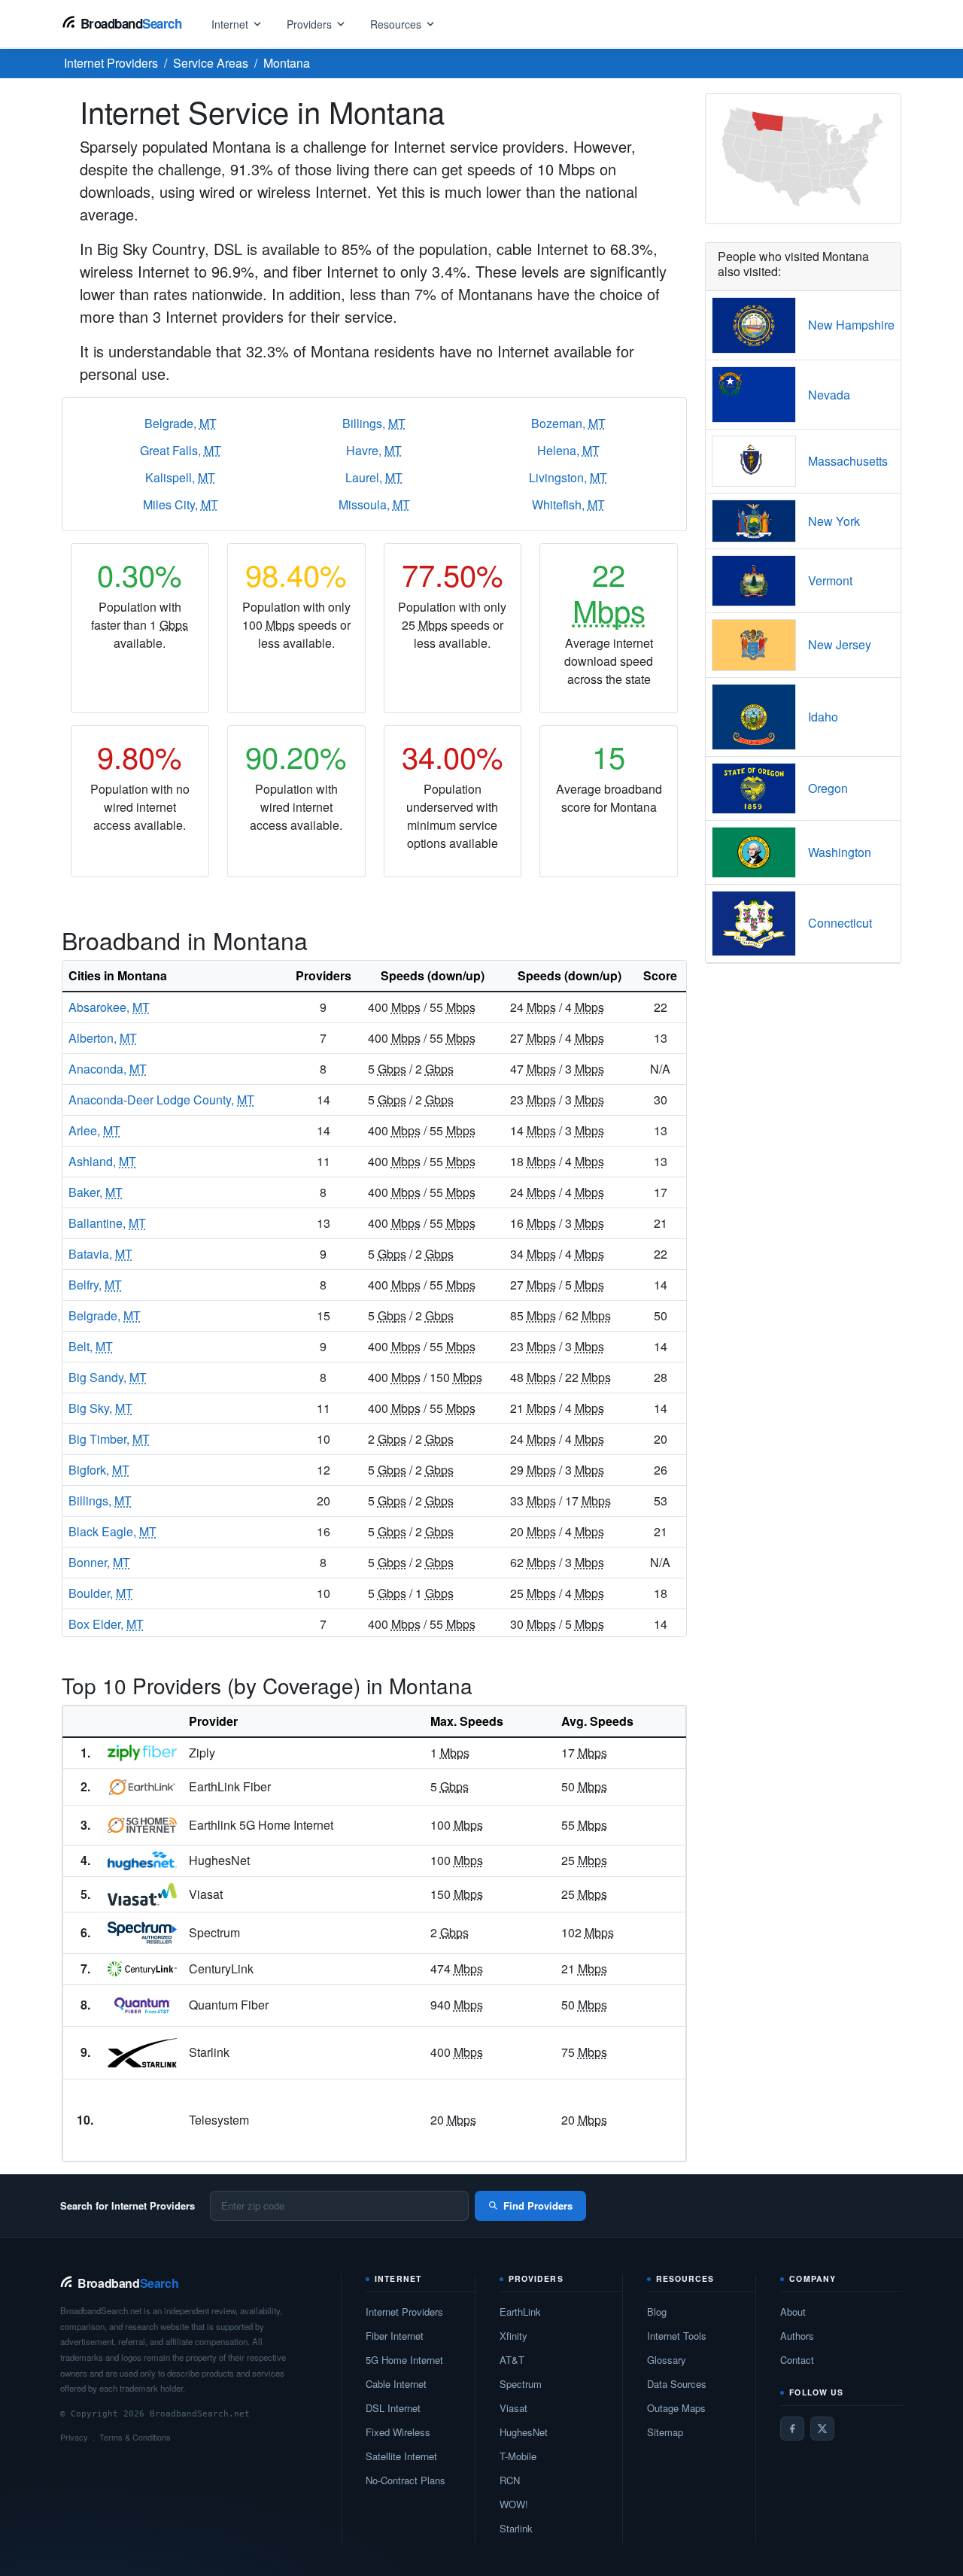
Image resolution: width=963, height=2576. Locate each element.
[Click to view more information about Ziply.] (142, 1753)
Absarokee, (109, 1007)
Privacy (74, 2437)
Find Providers (538, 2205)
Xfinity (513, 2336)
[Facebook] (792, 2429)
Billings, (374, 423)
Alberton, (103, 1038)
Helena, (568, 450)
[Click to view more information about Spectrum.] (142, 1933)
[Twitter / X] (822, 2429)
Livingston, (568, 477)
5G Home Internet (404, 2360)
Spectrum (521, 2384)
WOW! (514, 2504)
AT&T (512, 2360)
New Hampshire (851, 325)
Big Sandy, (108, 1377)
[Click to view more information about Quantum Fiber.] (142, 2005)
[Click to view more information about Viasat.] (142, 1894)
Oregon (828, 788)
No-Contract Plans (406, 2480)
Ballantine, (107, 1223)
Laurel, (374, 477)
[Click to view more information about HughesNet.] (142, 1861)
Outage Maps (676, 2408)
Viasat (513, 2408)
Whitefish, (568, 504)
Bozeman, (568, 423)
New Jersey (840, 644)
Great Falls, (181, 450)
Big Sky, (100, 1408)
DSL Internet (393, 2408)
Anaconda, (108, 1069)
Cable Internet (396, 2384)
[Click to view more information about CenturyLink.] (142, 1969)
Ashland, (102, 1161)
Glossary (667, 2360)
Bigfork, (99, 1470)
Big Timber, (109, 1439)
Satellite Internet (401, 2456)
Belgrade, (181, 423)
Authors (797, 2336)
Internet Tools (677, 2336)
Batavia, (100, 1254)
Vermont (830, 580)
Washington (840, 852)
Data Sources (677, 2384)
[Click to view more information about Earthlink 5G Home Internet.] (142, 1825)
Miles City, (181, 504)
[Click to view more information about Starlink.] (142, 2053)
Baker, (96, 1192)
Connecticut (840, 923)
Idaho (823, 717)
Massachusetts (848, 461)
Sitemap (665, 2432)
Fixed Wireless (398, 2432)
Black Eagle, (112, 1531)
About (793, 2312)
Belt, (91, 1346)
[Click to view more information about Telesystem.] (142, 2120)
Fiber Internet (395, 2336)
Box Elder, (106, 1624)
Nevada (829, 395)
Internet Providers (404, 2312)
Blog (657, 2312)
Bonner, (99, 1562)
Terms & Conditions (135, 2437)
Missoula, (374, 504)
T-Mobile (518, 2456)
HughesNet (524, 2432)
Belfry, (95, 1285)
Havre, (374, 450)
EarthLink (520, 2312)
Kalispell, (180, 477)
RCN (510, 2480)
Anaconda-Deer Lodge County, (161, 1100)
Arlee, (94, 1130)
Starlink (516, 2528)
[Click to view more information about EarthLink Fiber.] (142, 1787)
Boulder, (101, 1593)
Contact (797, 2360)
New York (834, 521)
